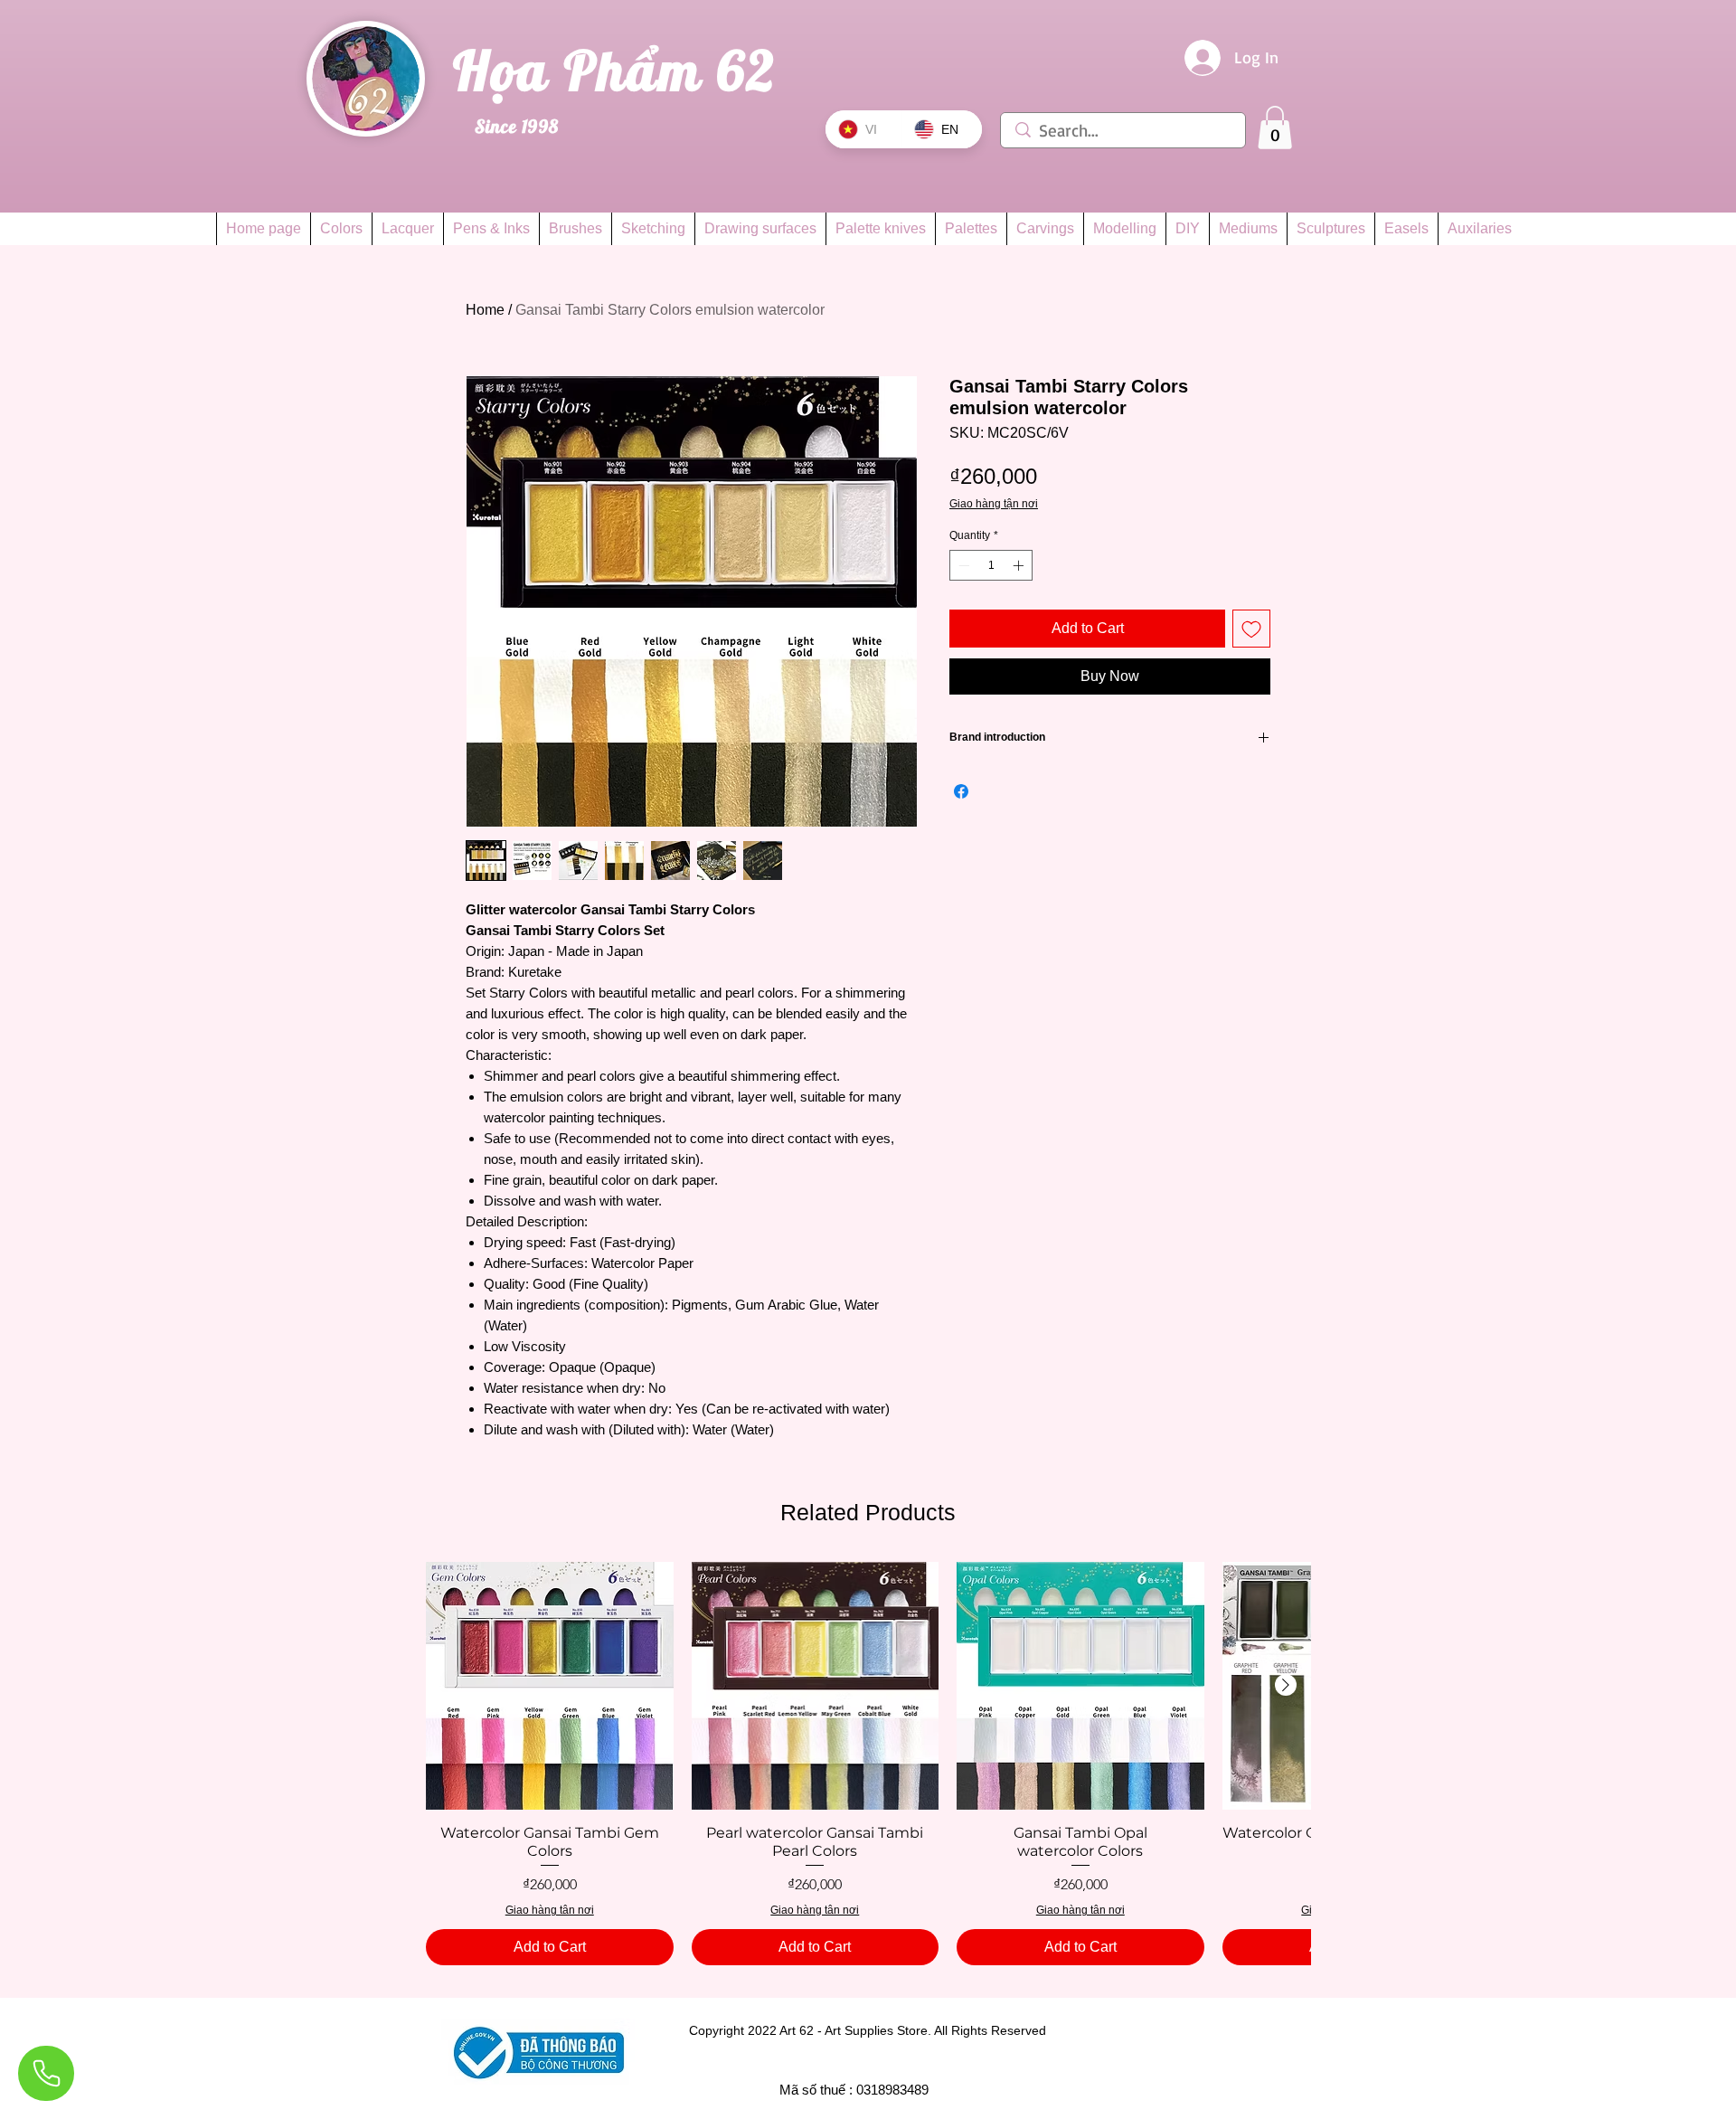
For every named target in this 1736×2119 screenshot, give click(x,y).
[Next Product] (1286, 1685)
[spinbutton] (991, 565)
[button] (1275, 128)
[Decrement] (962, 565)
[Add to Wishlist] (1251, 629)
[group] (868, 1764)
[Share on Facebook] (961, 791)
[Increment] (1020, 565)
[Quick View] (550, 1686)
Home (485, 310)
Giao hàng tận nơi (994, 504)
